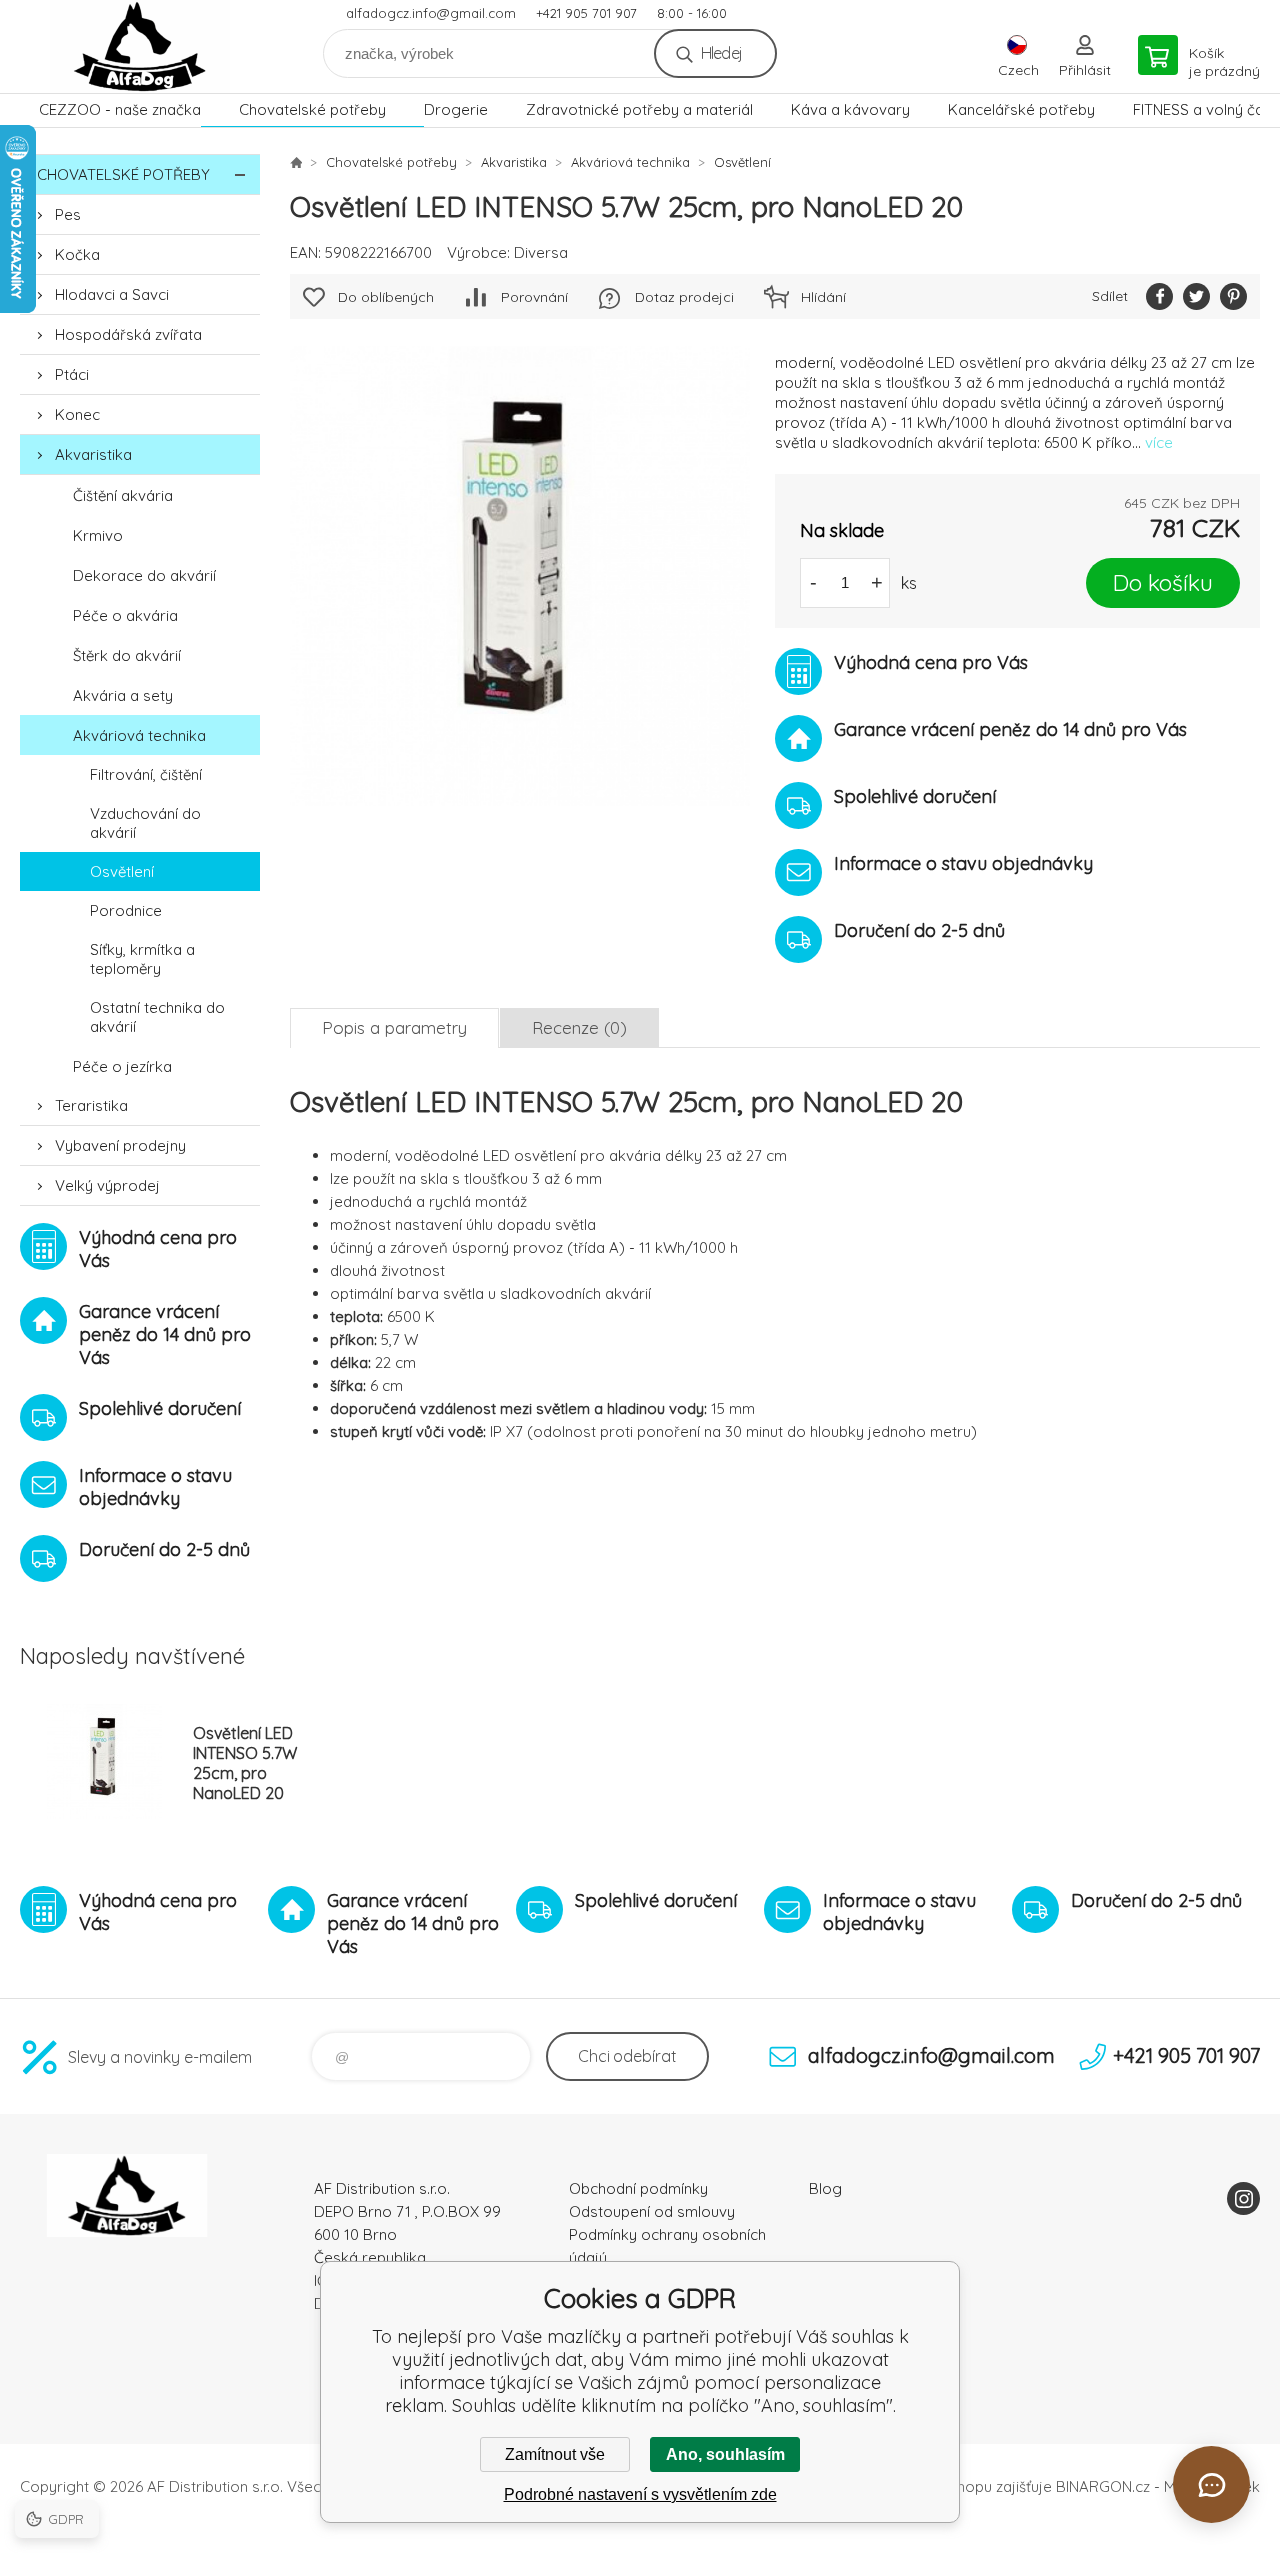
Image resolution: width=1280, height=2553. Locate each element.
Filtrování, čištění (146, 774)
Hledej (721, 53)
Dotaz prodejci (684, 297)
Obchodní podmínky (638, 2188)
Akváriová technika (139, 735)
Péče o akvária (125, 615)
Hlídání (823, 297)
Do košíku (1163, 582)
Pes (68, 214)
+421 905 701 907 (586, 13)
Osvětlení (122, 871)
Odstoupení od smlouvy (652, 2211)
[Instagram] (1243, 2198)
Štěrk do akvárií (127, 655)
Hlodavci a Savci (112, 294)
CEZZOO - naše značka (120, 109)
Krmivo (98, 535)
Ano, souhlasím (725, 2454)
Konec (77, 414)
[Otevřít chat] (1211, 2484)
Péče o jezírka (122, 1066)
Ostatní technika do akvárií (157, 1017)
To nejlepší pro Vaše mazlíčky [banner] (140, 46)
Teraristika (91, 1105)
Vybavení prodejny (120, 1145)
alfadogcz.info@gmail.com (431, 13)
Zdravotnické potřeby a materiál (639, 109)
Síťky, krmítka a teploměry (142, 959)
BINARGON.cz (1103, 2486)
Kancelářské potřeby (1021, 109)
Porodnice (126, 910)
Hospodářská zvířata (128, 334)
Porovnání (534, 297)
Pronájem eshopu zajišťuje (960, 2486)
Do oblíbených (386, 297)
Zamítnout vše (555, 2454)
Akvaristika (93, 454)
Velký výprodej (107, 1185)
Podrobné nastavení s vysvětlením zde (640, 2494)
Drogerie (456, 109)
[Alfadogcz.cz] (296, 162)
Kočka (77, 254)
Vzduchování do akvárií (145, 823)
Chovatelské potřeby (312, 109)
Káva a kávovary (850, 109)
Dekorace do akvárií (144, 575)
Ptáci (72, 374)
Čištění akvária (123, 495)
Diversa (541, 252)
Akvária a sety (123, 695)
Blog (825, 2188)
